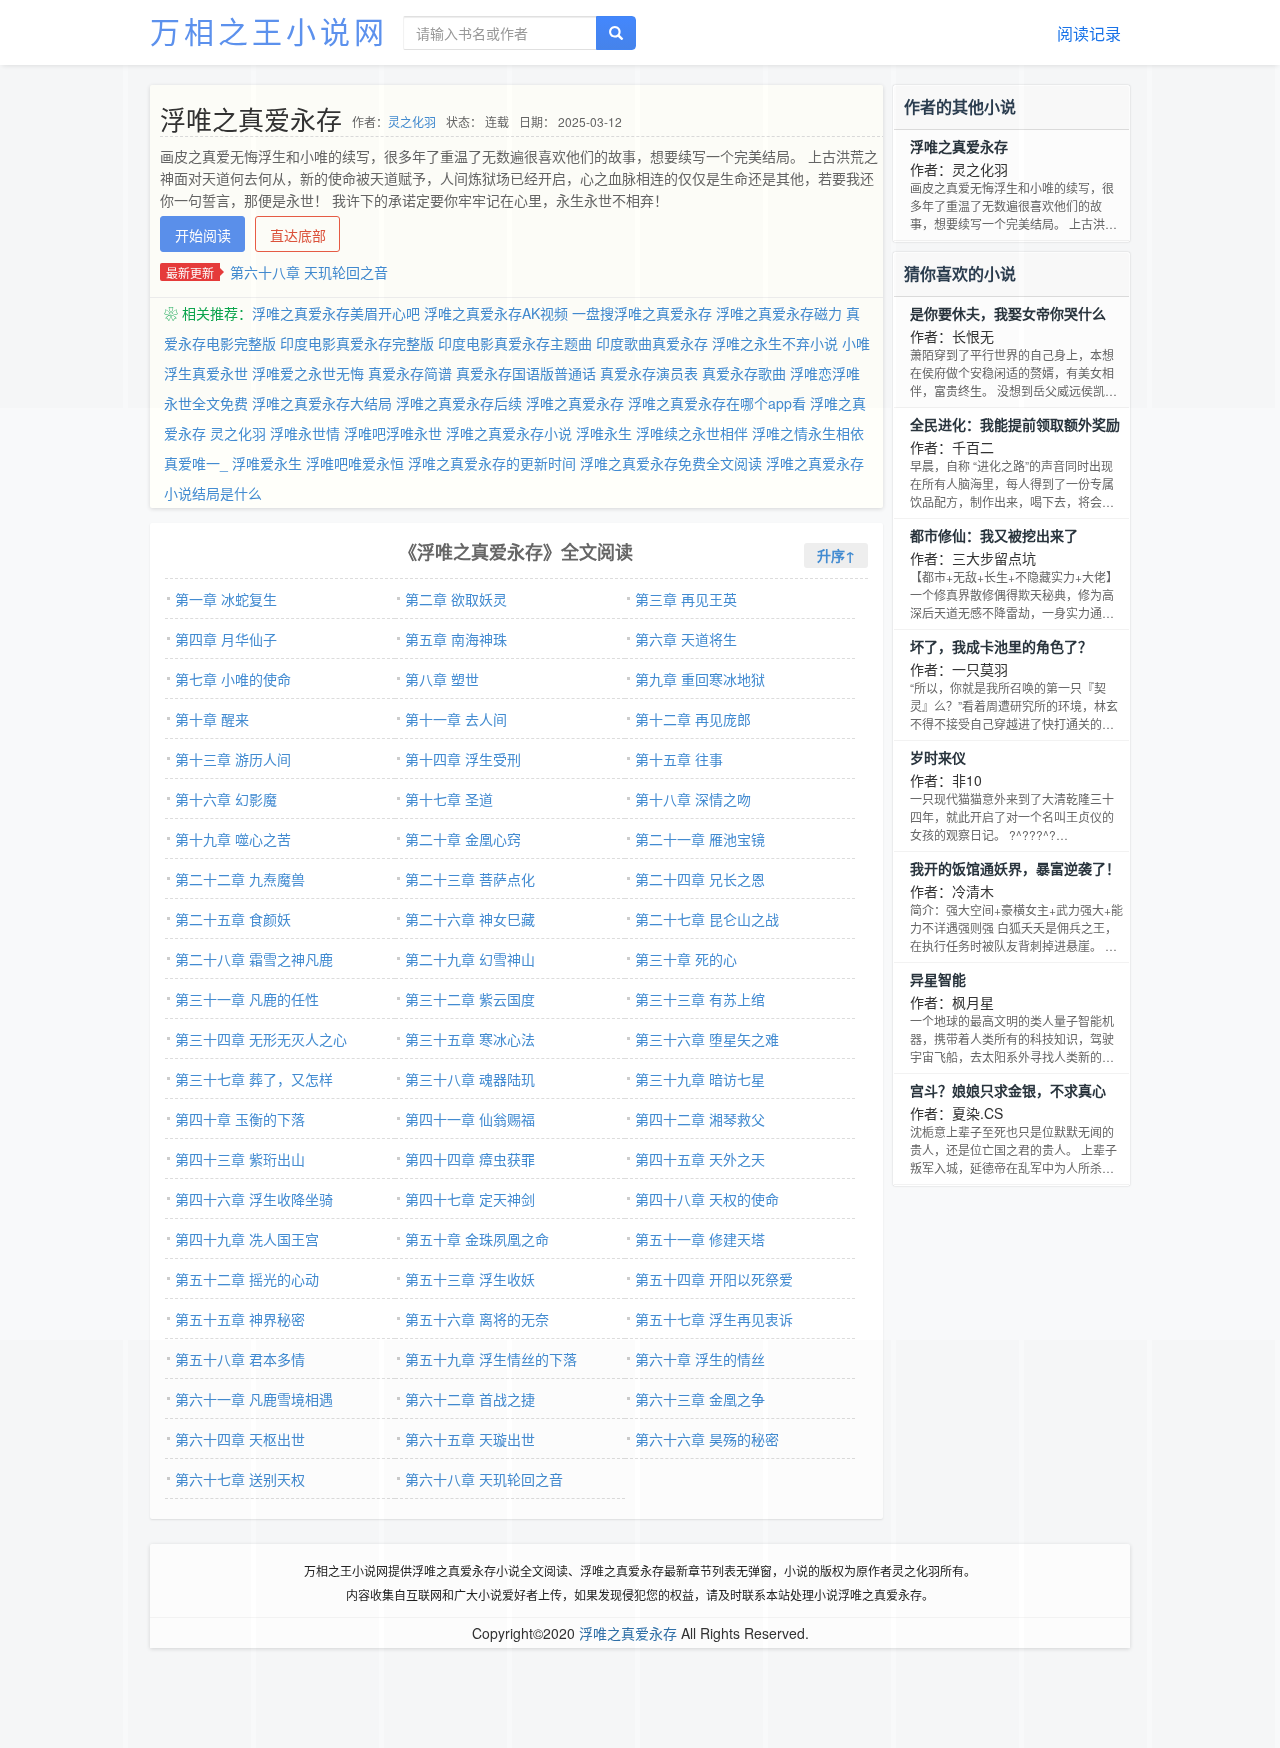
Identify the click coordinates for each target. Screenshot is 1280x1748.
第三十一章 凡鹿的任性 (247, 999)
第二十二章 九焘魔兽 (240, 879)
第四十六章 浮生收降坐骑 (254, 1199)
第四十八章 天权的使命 (707, 1199)
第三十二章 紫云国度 (470, 999)
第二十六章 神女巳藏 (470, 919)
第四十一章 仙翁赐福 (470, 1119)
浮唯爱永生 (267, 463)
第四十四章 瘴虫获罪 (470, 1159)
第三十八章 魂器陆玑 (470, 1079)
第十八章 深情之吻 (693, 799)
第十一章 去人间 (456, 719)
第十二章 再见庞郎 (693, 719)
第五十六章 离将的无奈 (477, 1319)
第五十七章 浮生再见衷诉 (714, 1319)
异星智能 (938, 979)
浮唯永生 (604, 433)
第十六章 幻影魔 (226, 799)
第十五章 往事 (679, 759)
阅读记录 (1089, 33)
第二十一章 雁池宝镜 (700, 839)
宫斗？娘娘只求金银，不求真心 (1008, 1090)
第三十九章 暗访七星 (700, 1079)
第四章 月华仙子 (226, 639)
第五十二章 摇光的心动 (247, 1279)
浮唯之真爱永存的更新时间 (492, 463)
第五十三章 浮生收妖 (470, 1279)
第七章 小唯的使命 (233, 679)
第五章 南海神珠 (456, 639)
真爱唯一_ (196, 463)
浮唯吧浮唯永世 (393, 433)
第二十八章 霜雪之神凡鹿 (254, 959)
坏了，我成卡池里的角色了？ (1001, 646)
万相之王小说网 (269, 30)
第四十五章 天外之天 (700, 1159)
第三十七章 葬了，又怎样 (254, 1079)
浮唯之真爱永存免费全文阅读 (671, 463)
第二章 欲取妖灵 (456, 599)
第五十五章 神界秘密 (240, 1319)
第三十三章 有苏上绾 (700, 999)
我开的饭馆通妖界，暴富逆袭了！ (1015, 868)
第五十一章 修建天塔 (700, 1239)
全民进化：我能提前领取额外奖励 (1015, 424)
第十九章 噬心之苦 (233, 839)
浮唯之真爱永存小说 (509, 433)
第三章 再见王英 (686, 599)
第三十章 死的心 (686, 959)
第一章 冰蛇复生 (226, 599)
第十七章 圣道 (449, 799)
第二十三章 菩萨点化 (470, 879)
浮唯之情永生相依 (808, 433)
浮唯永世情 (305, 433)
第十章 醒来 (212, 719)
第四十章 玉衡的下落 (240, 1119)
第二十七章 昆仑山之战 (707, 919)
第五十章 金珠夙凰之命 (477, 1239)
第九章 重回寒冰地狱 (700, 679)
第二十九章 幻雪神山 (470, 959)
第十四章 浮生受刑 (463, 759)
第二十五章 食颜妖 (233, 919)
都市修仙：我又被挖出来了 (994, 535)
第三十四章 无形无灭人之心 (261, 1039)
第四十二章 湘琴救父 (700, 1119)
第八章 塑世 (442, 679)
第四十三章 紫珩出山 (240, 1159)
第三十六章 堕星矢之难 (707, 1039)
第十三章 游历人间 (233, 759)
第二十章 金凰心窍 (463, 839)
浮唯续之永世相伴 (692, 433)
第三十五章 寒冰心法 (470, 1039)
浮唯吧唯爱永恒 (355, 463)
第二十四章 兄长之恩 (700, 879)
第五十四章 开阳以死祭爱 (714, 1279)
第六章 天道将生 (686, 639)
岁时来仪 (938, 757)
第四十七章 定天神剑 (470, 1199)
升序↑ (836, 555)
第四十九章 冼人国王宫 (247, 1239)
